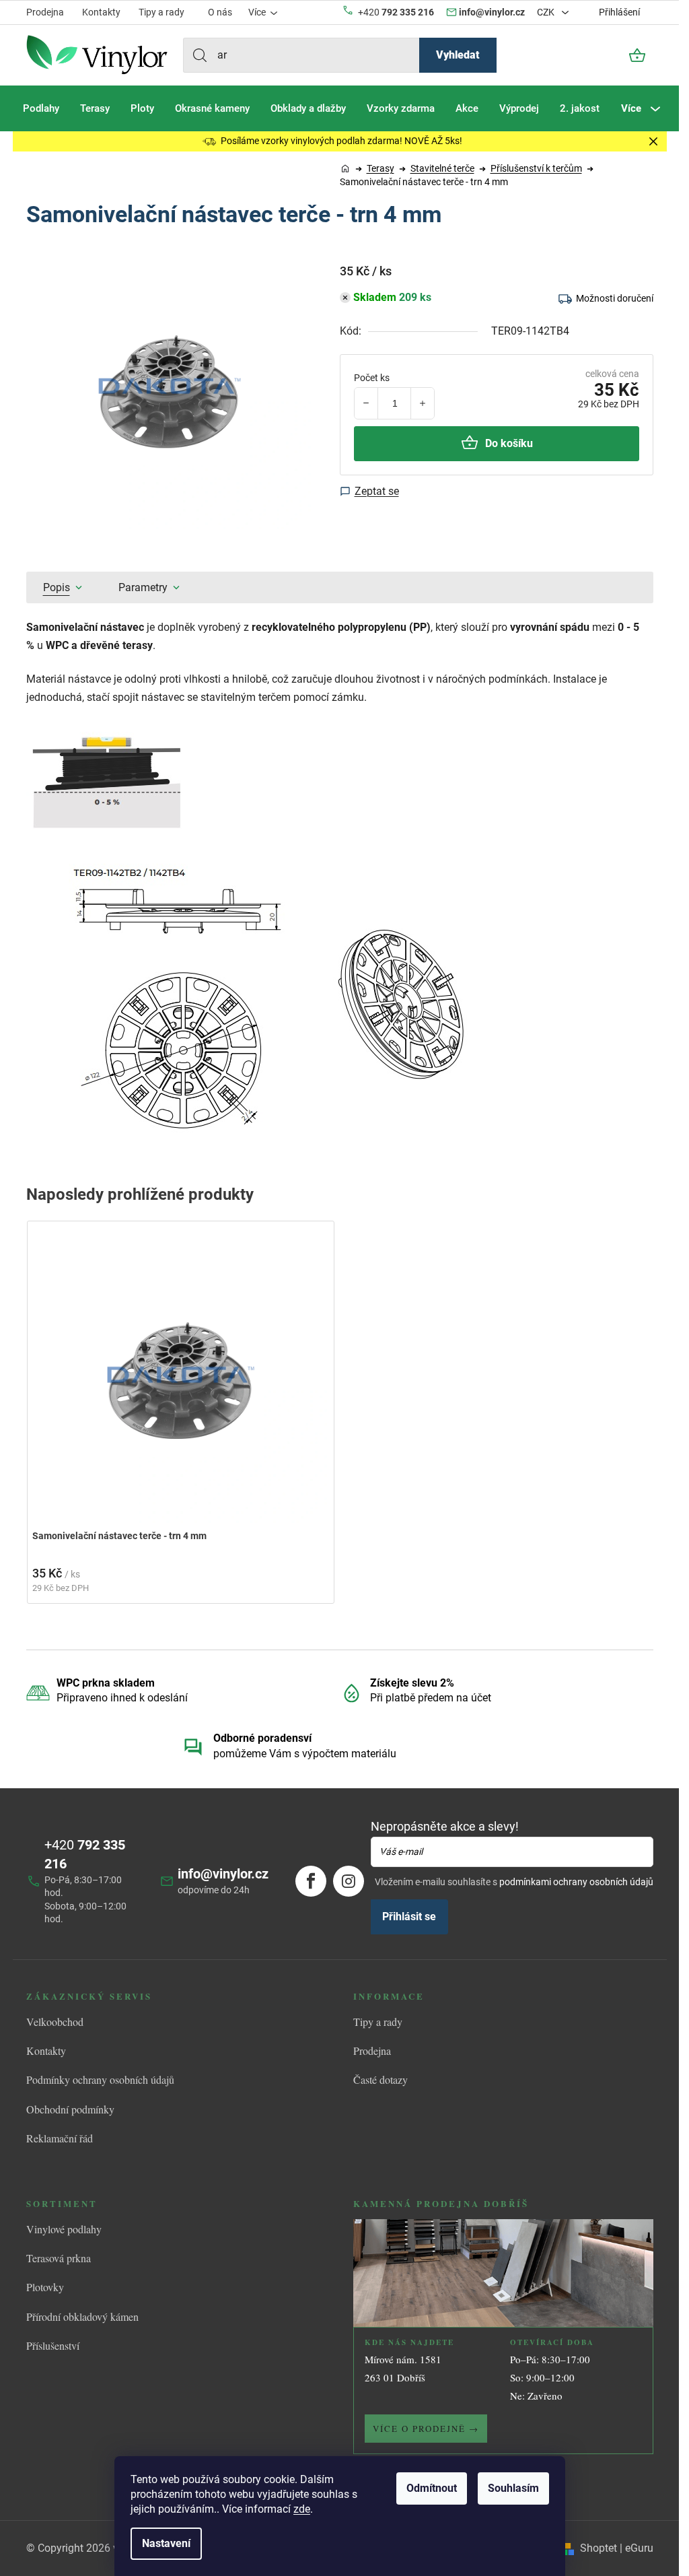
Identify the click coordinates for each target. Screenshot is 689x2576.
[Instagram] (349, 1881)
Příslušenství (53, 2345)
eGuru (639, 2548)
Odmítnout (432, 2488)
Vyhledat (458, 55)
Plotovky (45, 2287)
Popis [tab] (57, 587)
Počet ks (372, 378)
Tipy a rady (161, 12)
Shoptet (599, 2548)
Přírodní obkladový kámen (82, 2316)
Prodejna (45, 12)
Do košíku (509, 443)
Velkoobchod (55, 2022)
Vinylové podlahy (64, 2229)
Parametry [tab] (143, 587)
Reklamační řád (60, 2138)
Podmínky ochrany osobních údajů (100, 2079)
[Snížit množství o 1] (366, 403)
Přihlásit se (409, 1917)
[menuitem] (41, 108)
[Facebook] (311, 1881)
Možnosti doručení (615, 298)
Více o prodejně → (426, 2429)
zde (302, 2509)
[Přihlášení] (601, 55)
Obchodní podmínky (70, 2109)
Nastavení (166, 2543)
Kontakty (101, 12)
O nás (220, 12)
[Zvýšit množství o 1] (422, 403)
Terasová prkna (59, 2258)
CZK (547, 12)
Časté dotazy (380, 2079)
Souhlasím (513, 2488)
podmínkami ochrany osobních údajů (576, 1882)
